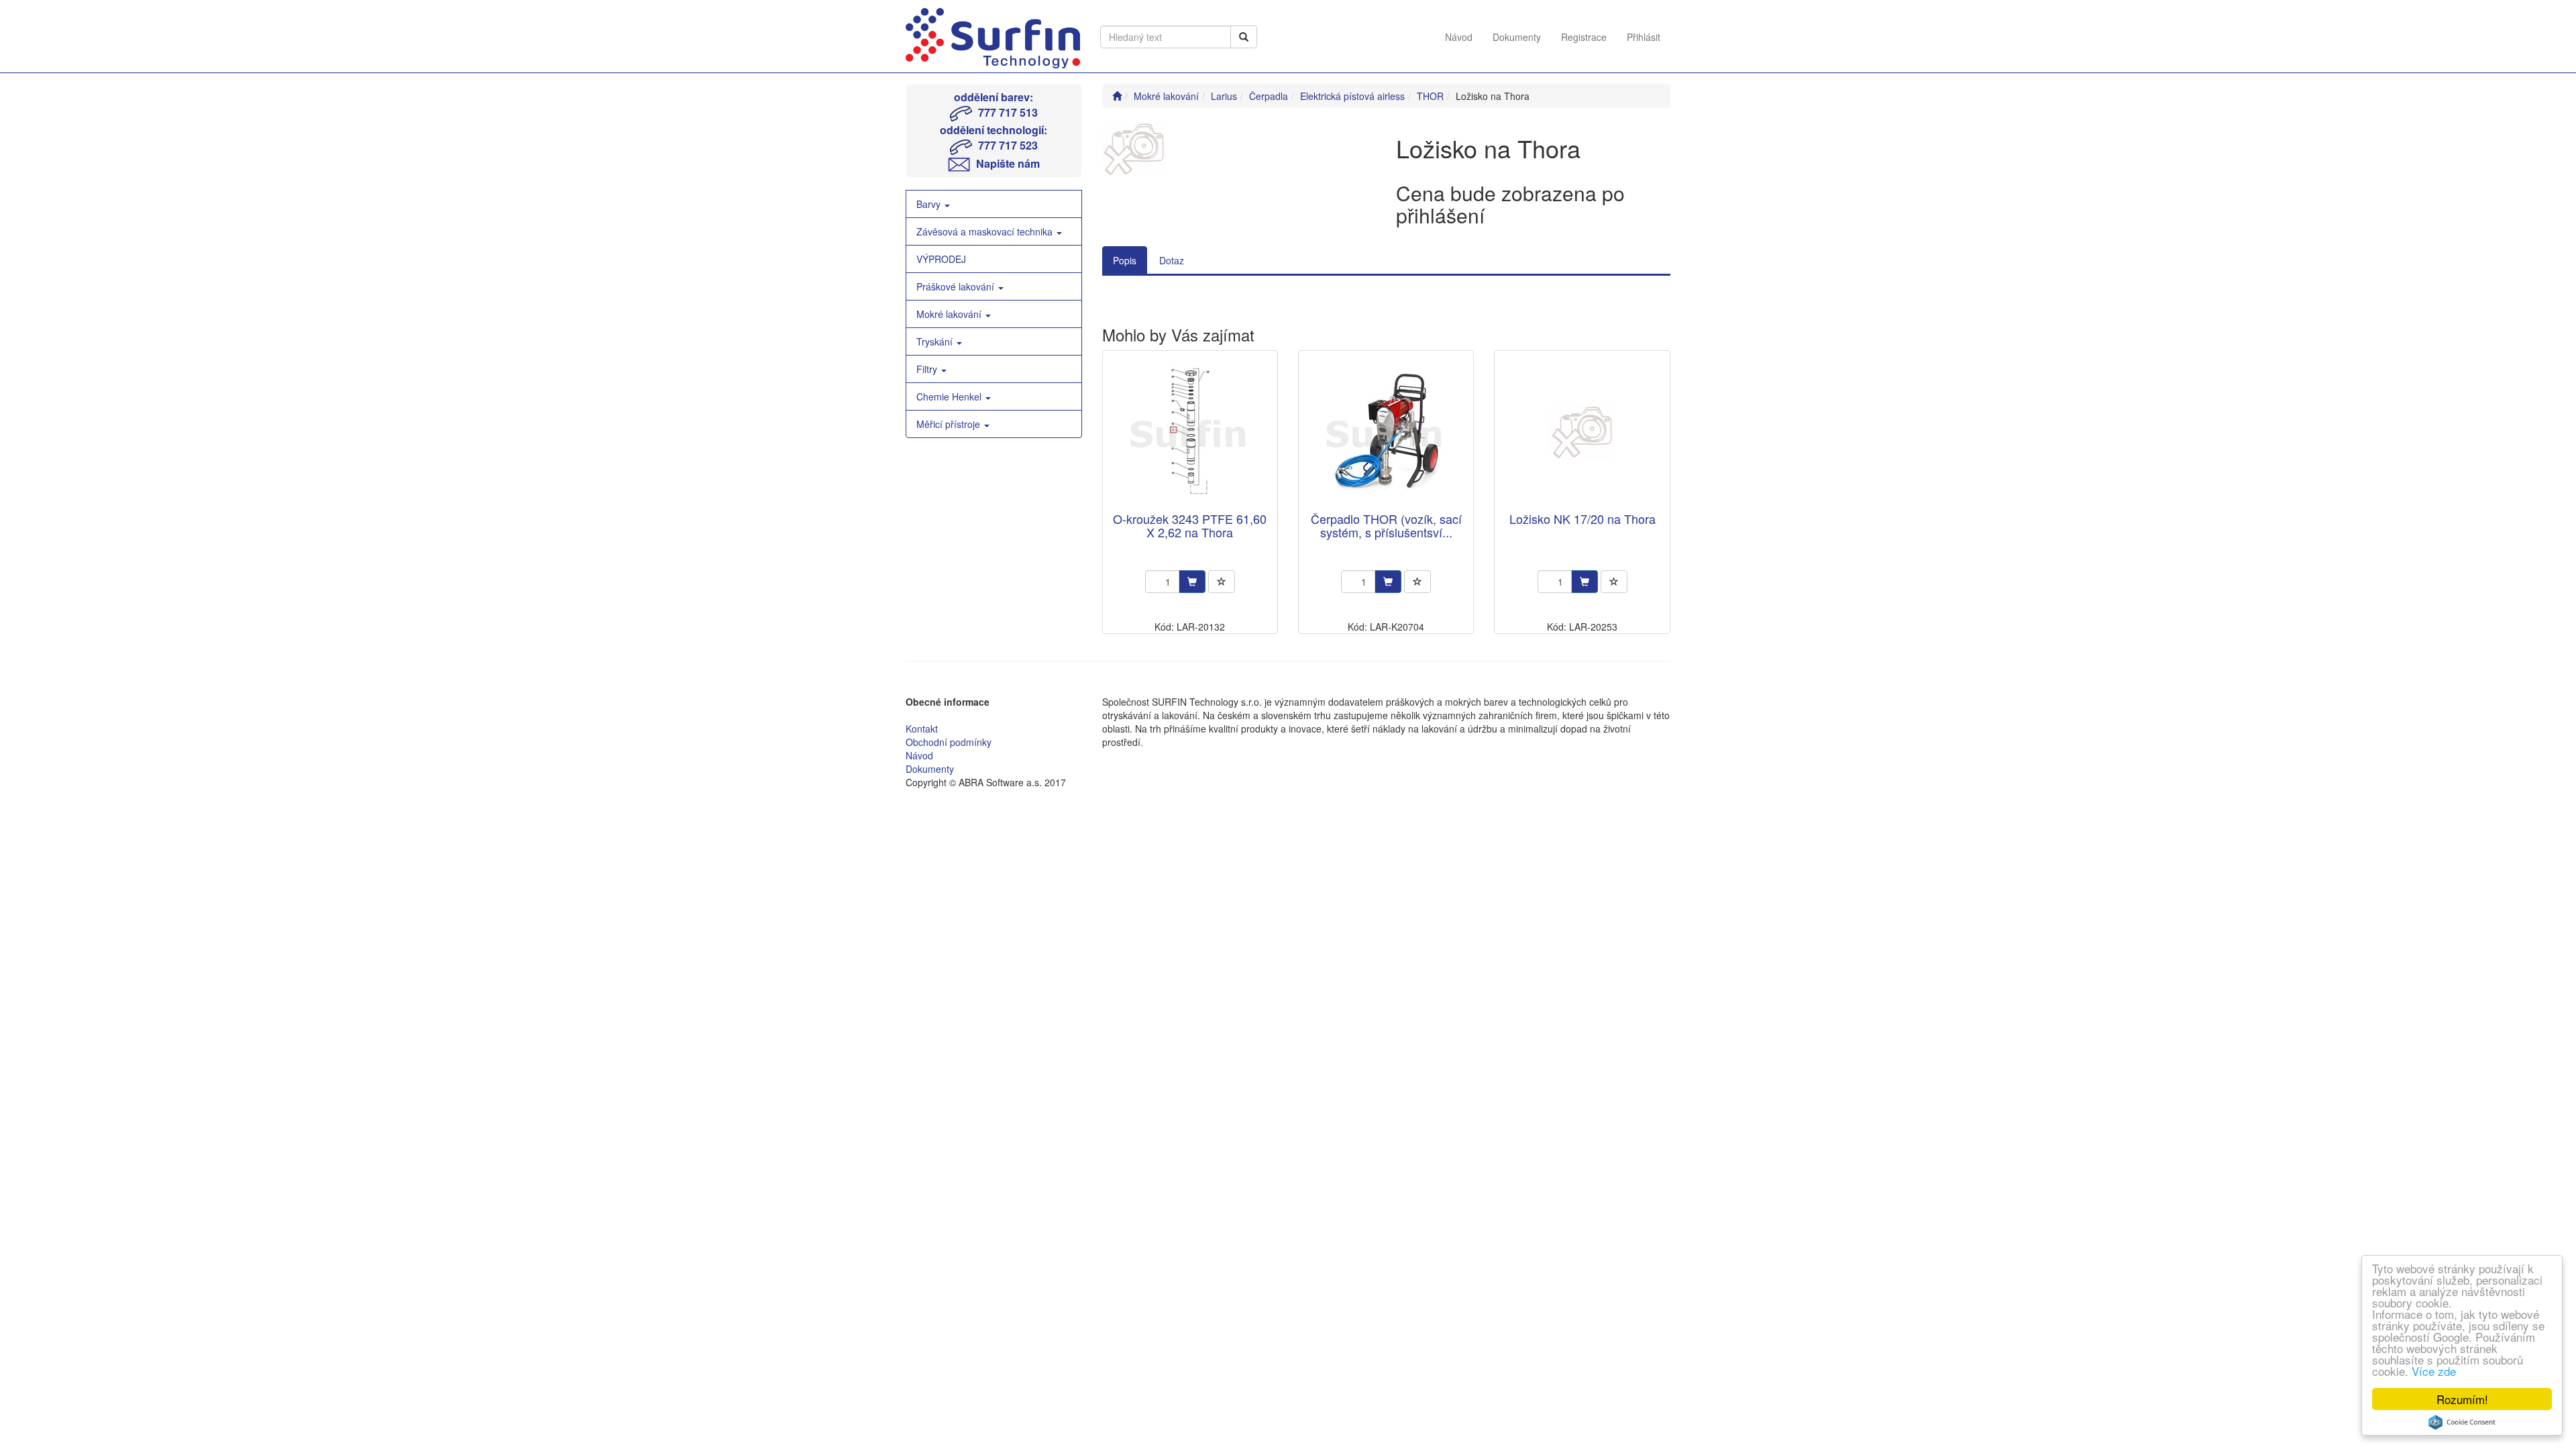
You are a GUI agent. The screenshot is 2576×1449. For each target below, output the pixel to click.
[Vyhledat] (1244, 37)
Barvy (930, 204)
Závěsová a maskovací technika (986, 231)
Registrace (1584, 37)
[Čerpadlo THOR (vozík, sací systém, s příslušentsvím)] (1386, 432)
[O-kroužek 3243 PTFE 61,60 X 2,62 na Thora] (1190, 432)
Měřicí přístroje (950, 424)
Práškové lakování (957, 286)
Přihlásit (1644, 37)
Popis (1125, 260)
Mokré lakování (950, 314)
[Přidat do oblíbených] (1222, 582)
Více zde (2434, 1371)
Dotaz (1172, 260)
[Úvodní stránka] (1117, 96)
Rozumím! (2462, 1399)
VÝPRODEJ (941, 259)
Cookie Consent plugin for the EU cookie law (2462, 1422)
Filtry (928, 369)
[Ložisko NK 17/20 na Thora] (1582, 432)
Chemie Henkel (950, 396)
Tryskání (936, 341)
